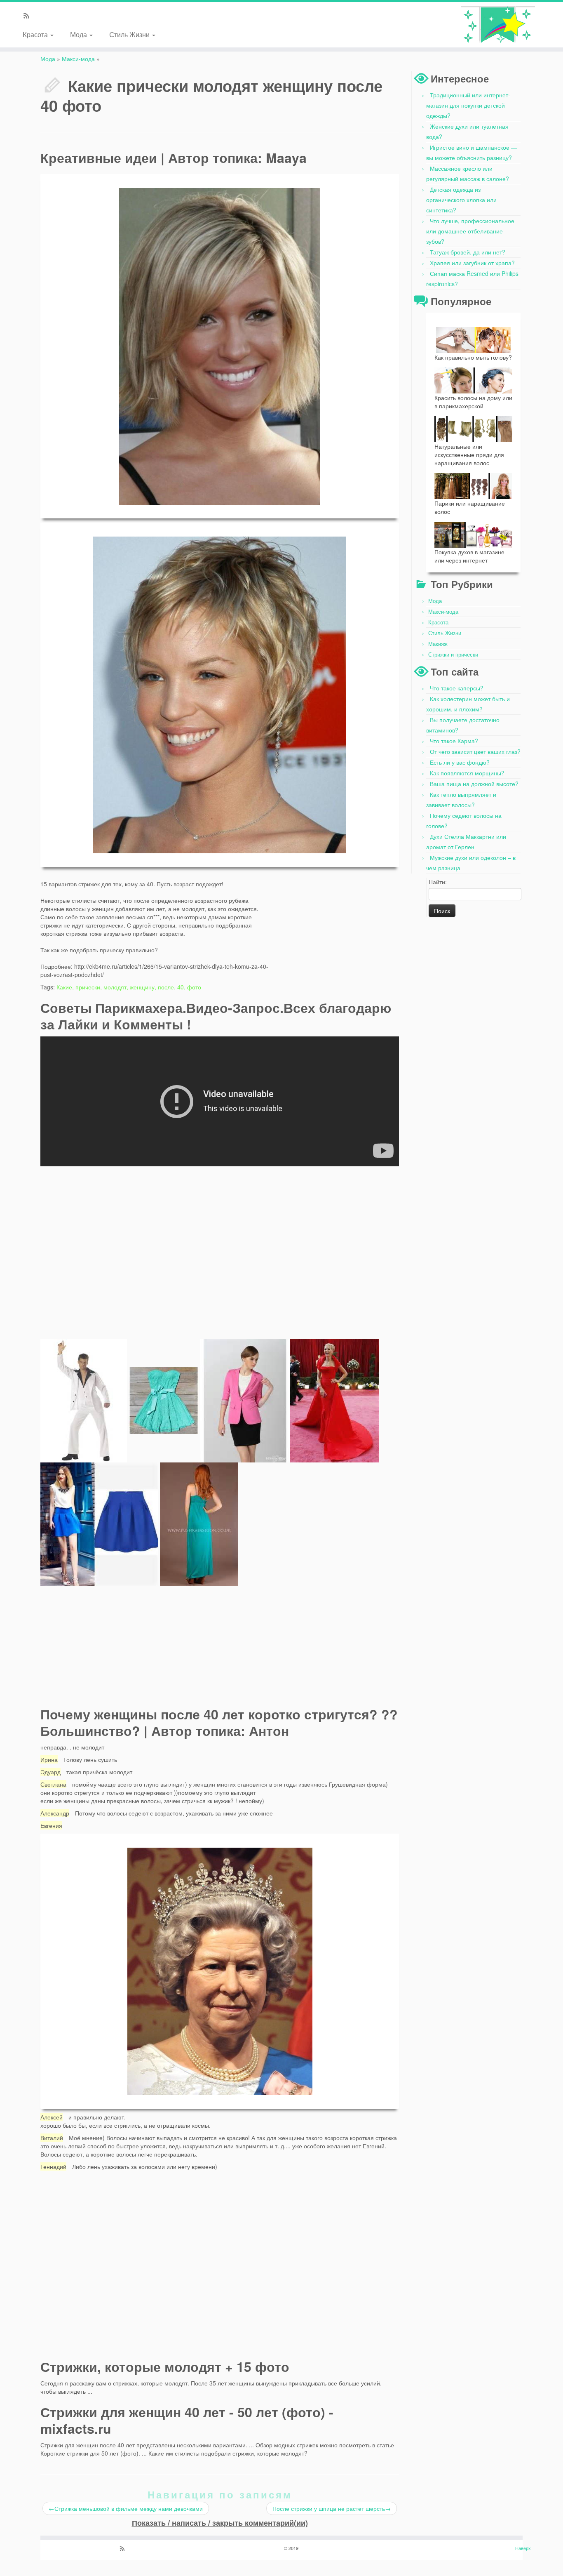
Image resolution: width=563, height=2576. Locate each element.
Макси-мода (78, 59)
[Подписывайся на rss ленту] (29, 16)
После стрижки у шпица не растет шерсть (332, 2508)
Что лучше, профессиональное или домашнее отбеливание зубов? (470, 231)
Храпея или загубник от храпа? (472, 263)
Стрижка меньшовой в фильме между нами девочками (126, 2508)
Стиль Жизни (130, 34)
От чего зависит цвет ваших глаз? (475, 751)
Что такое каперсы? (457, 688)
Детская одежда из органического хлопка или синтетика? (461, 200)
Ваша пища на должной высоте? (474, 784)
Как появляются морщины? (467, 773)
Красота (36, 34)
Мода (79, 34)
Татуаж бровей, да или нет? (468, 252)
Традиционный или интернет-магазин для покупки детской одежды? (468, 105)
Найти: (438, 882)
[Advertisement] (337, 932)
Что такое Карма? (454, 741)
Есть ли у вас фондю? (460, 762)
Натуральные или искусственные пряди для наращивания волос (469, 454)
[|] (498, 25)
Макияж (438, 644)
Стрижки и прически (453, 654)
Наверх (523, 2548)
